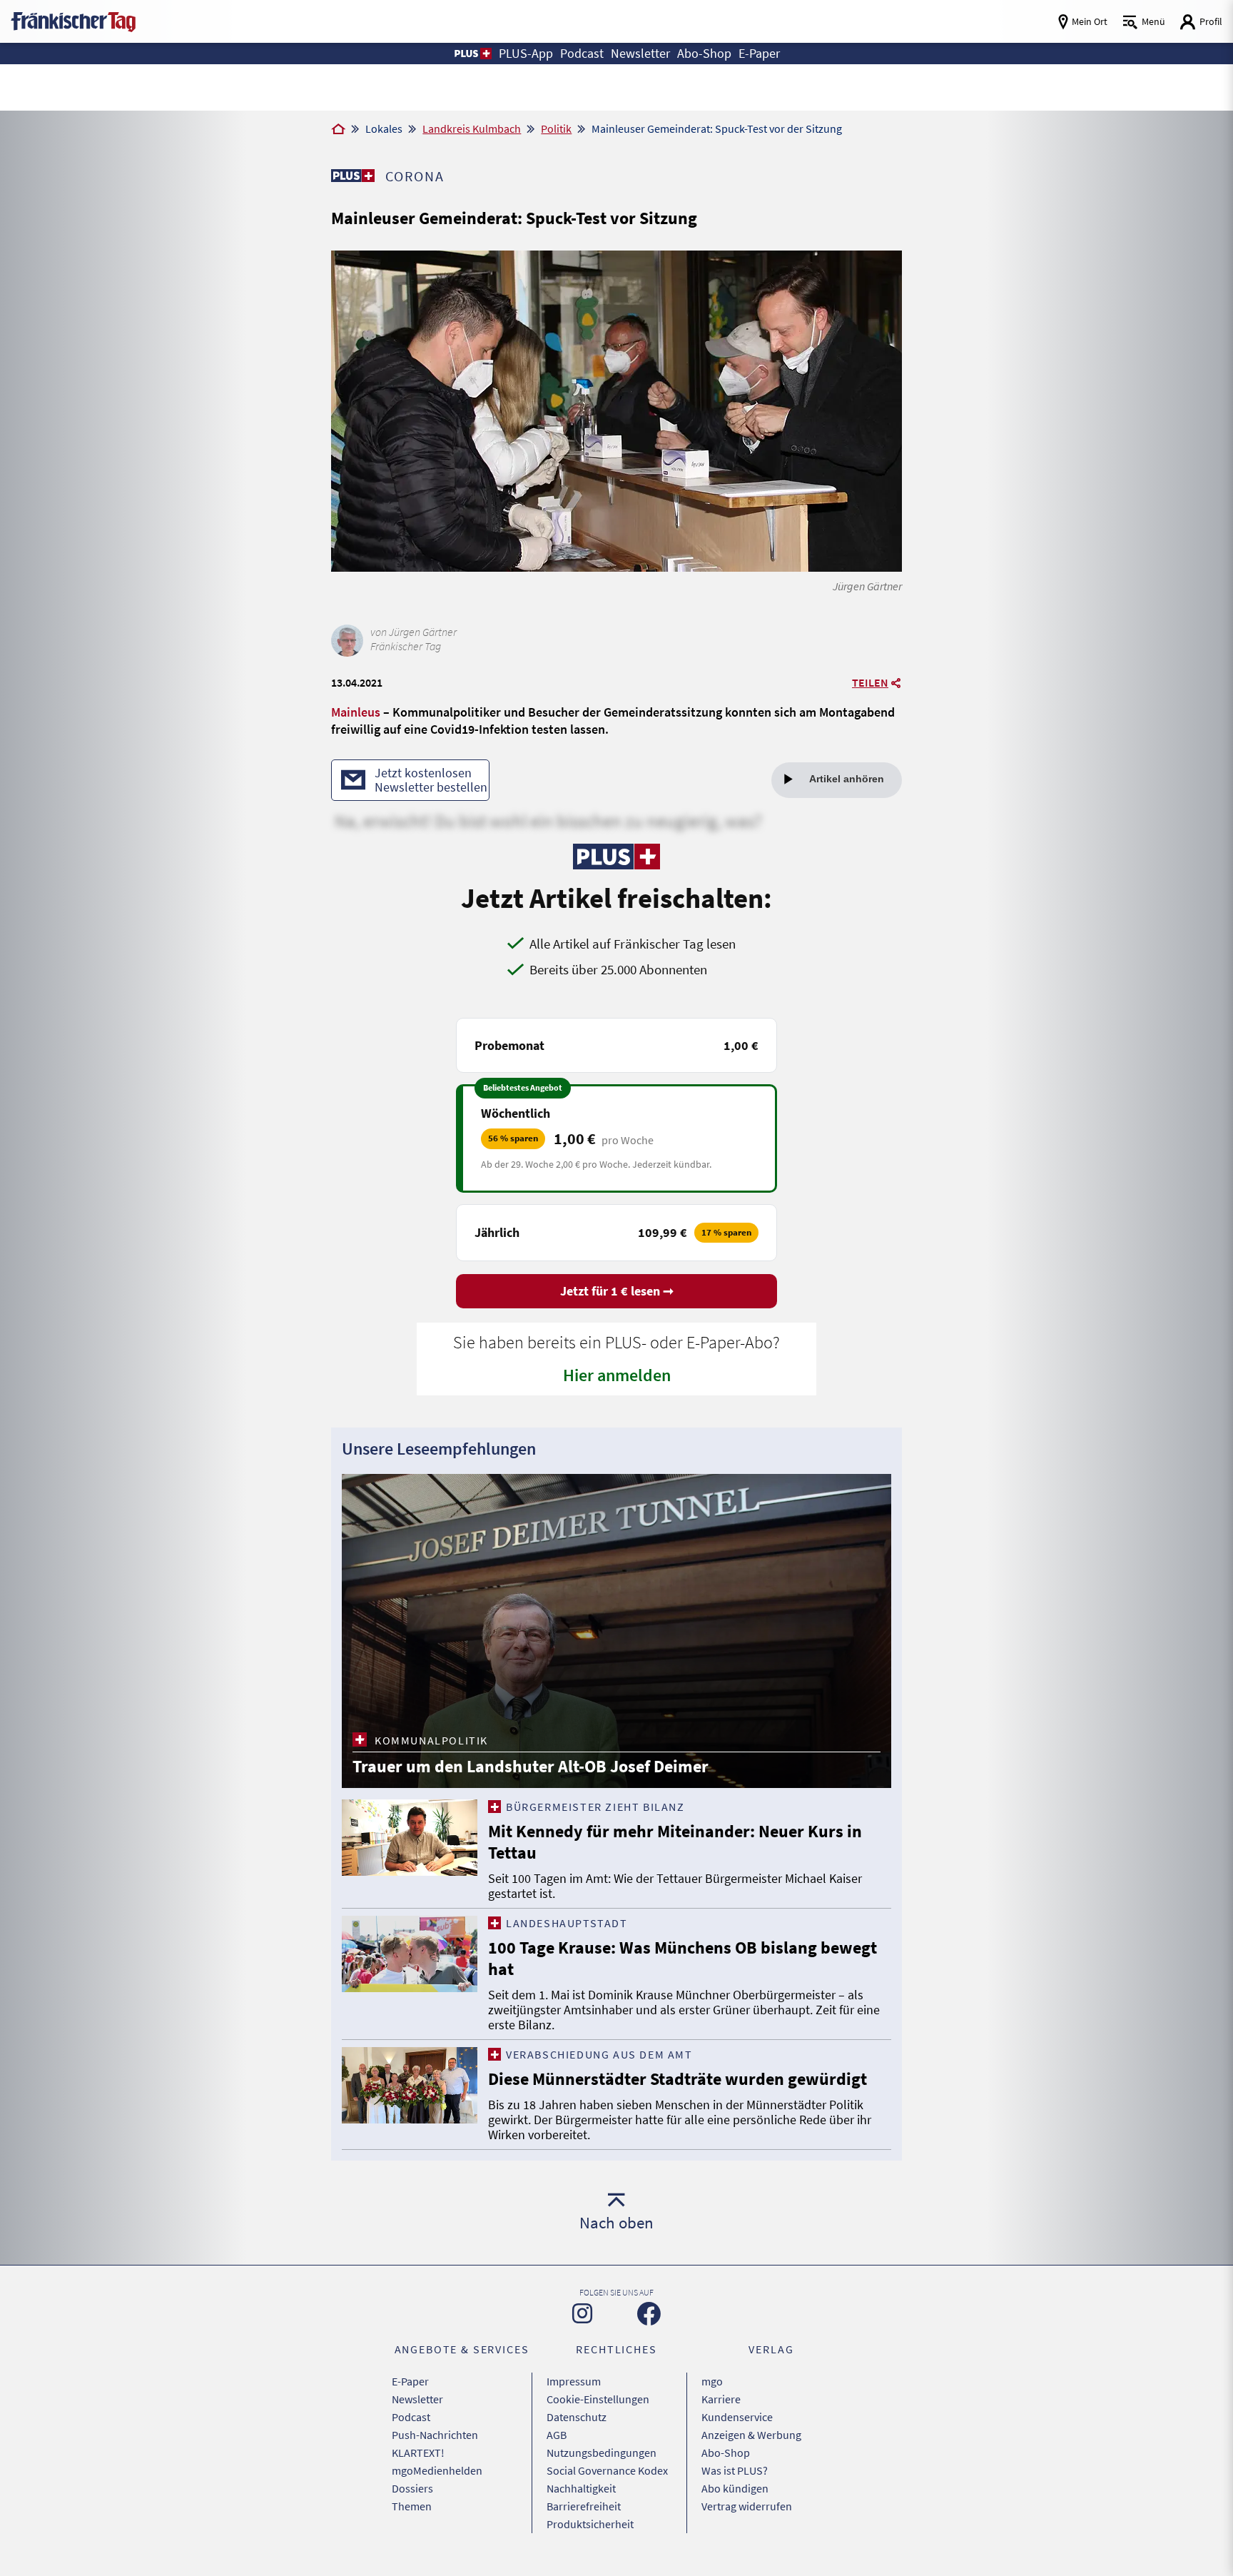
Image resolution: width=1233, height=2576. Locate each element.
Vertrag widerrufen (747, 2506)
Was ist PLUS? (735, 2470)
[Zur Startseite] (338, 130)
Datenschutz (577, 2417)
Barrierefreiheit (584, 2506)
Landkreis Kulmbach (472, 128)
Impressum (574, 2381)
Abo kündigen (735, 2488)
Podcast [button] (582, 53)
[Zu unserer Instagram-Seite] (582, 2313)
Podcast (411, 2417)
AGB (557, 2435)
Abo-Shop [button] (704, 53)
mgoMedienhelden (437, 2470)
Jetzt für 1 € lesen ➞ (617, 1291)
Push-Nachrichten (435, 2435)
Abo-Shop (726, 2453)
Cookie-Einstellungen (598, 2399)
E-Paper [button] (759, 53)
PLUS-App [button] (526, 53)
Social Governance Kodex (607, 2470)
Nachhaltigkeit (581, 2488)
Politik (556, 128)
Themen (412, 2506)
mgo (712, 2381)
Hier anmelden (617, 1375)
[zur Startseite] (73, 20)
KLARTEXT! (418, 2453)
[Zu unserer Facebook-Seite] (649, 2314)
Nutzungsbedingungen (602, 2453)
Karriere (721, 2399)
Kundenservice (737, 2417)
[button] (472, 54)
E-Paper (410, 2381)
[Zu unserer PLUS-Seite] (353, 176)
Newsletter (417, 2399)
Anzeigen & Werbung (751, 2435)
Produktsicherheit (590, 2524)
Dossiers (412, 2488)
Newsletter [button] (640, 53)
